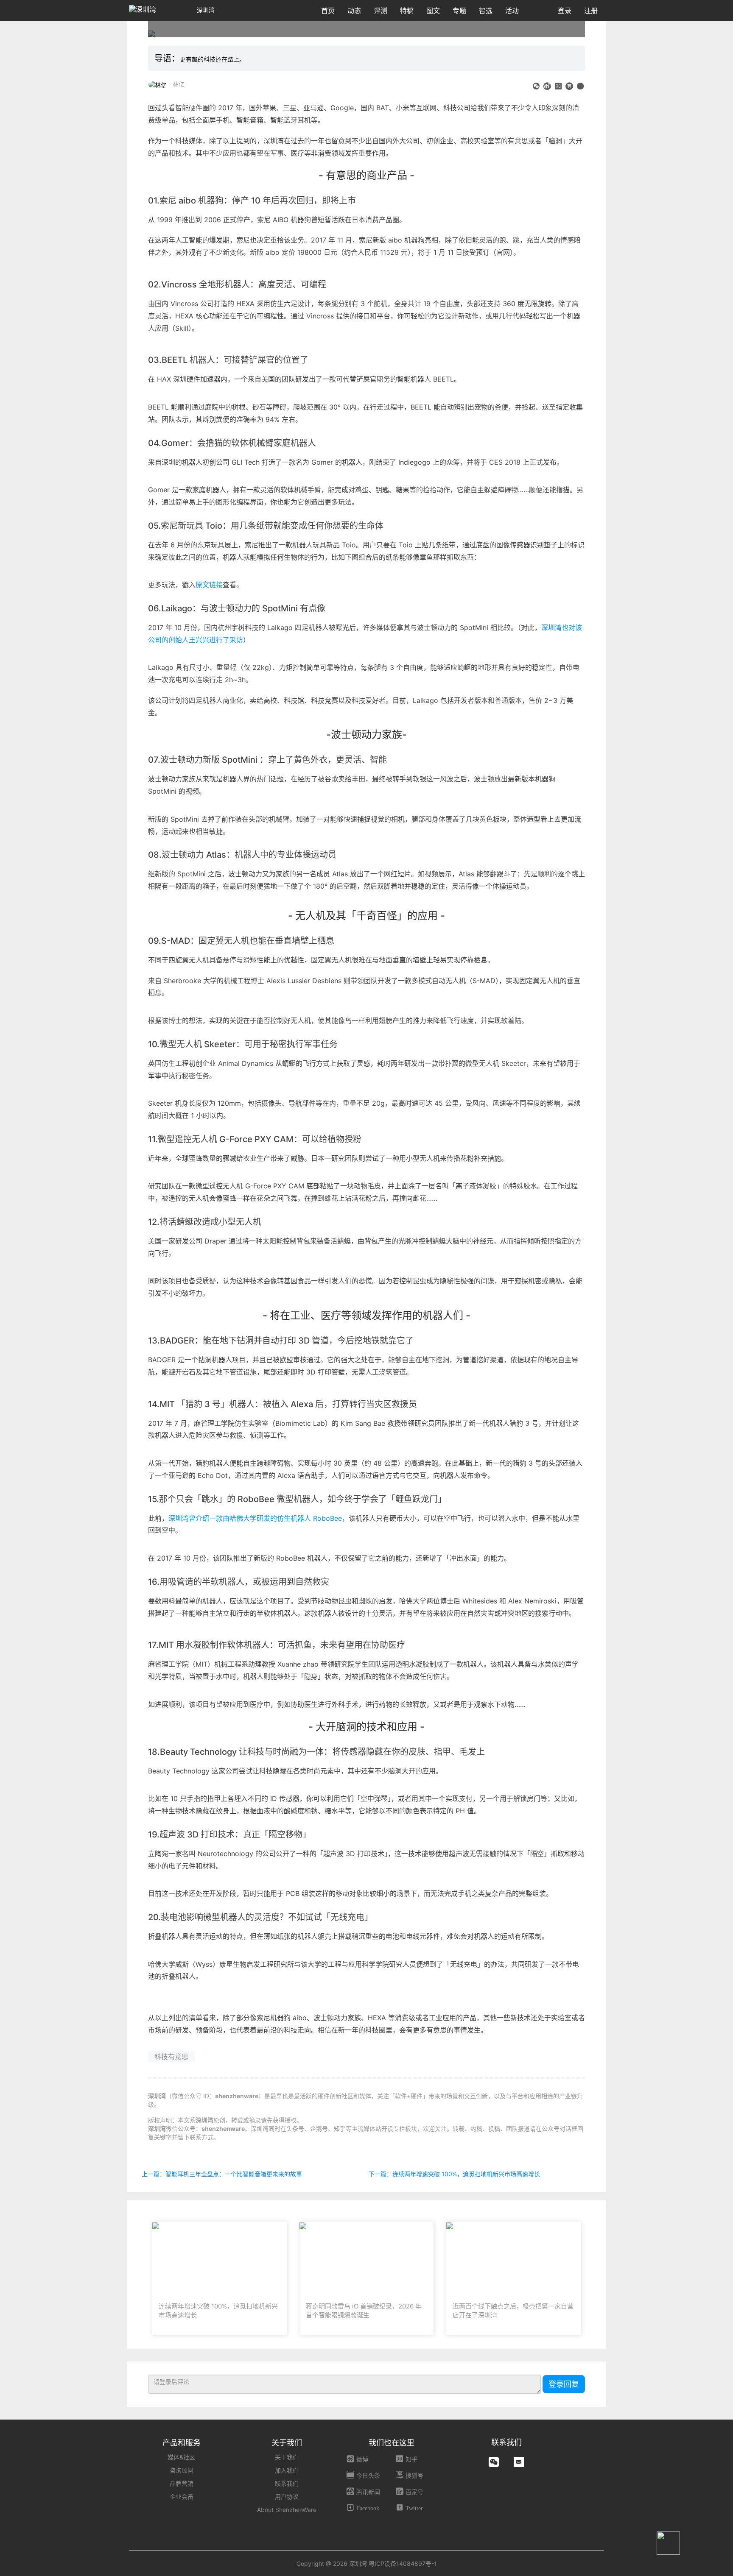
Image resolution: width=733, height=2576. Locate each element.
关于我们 (287, 2457)
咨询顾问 (182, 2470)
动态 (354, 11)
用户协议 (287, 2497)
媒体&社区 (181, 2457)
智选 (486, 11)
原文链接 (209, 585)
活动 (512, 11)
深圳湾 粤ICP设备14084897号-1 (393, 2563)
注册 (591, 11)
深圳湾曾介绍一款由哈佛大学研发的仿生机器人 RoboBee (255, 1518)
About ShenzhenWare (287, 2510)
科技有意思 (171, 2057)
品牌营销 (182, 2483)
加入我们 (287, 2470)
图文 (433, 11)
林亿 (179, 84)
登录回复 (564, 2384)
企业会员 (182, 2497)
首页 (328, 11)
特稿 (407, 11)
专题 (459, 11)
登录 (565, 11)
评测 (380, 11)
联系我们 (287, 2483)
